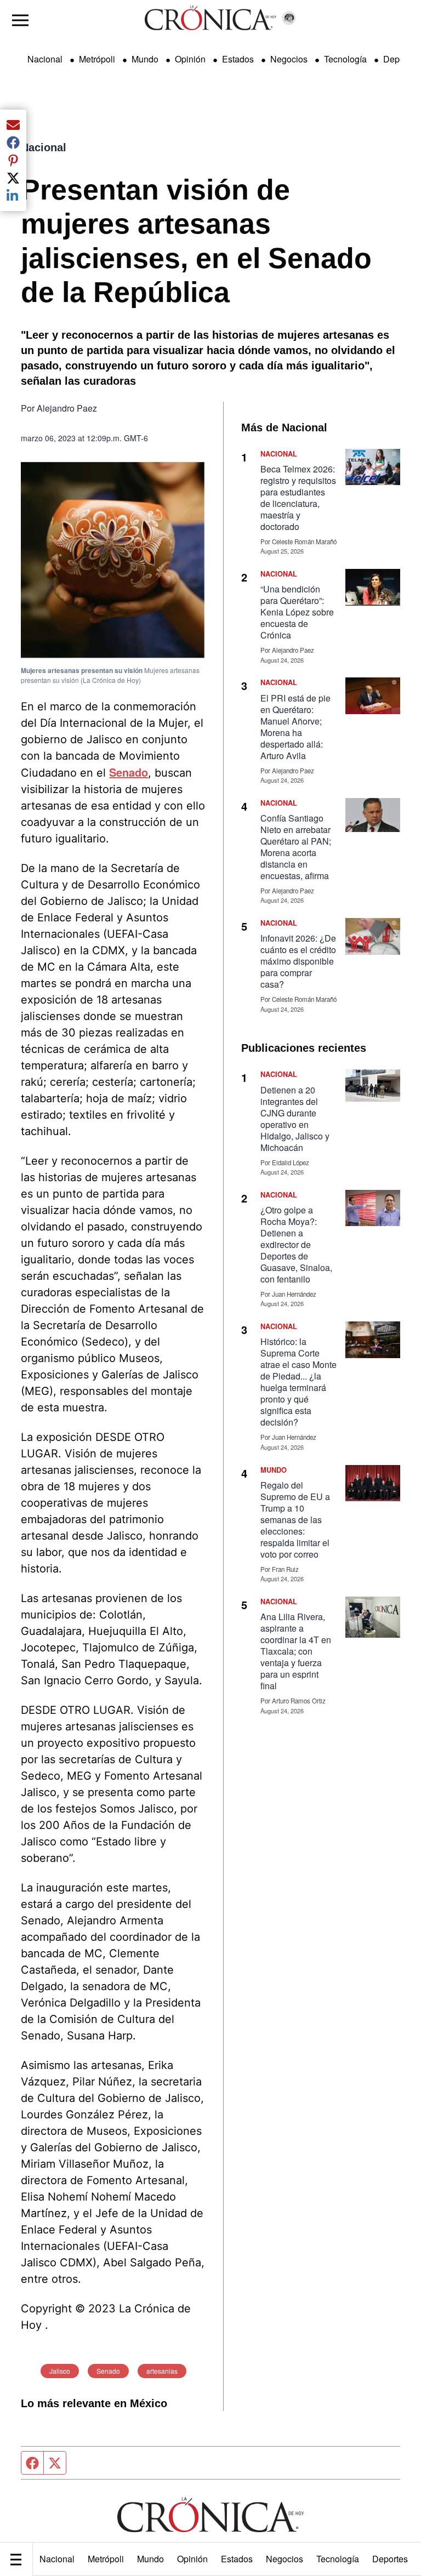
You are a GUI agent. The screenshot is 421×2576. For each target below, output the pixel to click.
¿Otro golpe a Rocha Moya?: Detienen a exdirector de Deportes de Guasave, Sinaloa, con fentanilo (296, 1244)
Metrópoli (106, 2559)
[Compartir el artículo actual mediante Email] (13, 125)
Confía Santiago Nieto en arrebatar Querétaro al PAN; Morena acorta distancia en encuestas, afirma (296, 847)
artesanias (162, 2371)
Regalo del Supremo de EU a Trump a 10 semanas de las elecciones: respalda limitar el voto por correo (295, 1520)
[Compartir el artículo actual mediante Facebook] (13, 143)
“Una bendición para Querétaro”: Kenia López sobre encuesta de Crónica (297, 612)
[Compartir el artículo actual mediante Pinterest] (13, 160)
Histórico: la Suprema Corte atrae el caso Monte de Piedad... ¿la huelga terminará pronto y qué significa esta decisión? (298, 1382)
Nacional (57, 2559)
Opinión (192, 2559)
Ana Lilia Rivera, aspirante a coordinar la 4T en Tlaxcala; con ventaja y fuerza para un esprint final (296, 1651)
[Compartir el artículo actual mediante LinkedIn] (13, 196)
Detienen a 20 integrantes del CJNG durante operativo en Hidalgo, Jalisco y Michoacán (295, 1119)
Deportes (390, 2559)
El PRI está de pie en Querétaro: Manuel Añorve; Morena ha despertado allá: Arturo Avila (295, 727)
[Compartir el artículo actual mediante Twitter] (13, 178)
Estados (237, 2559)
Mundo (150, 2559)
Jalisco (60, 2371)
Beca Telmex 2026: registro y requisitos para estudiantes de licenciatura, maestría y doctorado (298, 498)
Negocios (285, 2559)
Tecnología (338, 2559)
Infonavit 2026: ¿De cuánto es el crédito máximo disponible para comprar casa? (298, 961)
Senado (108, 2371)
